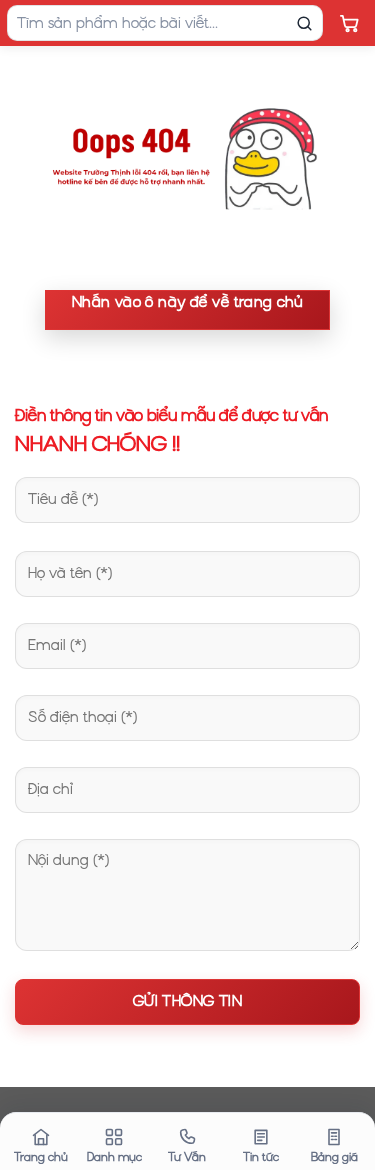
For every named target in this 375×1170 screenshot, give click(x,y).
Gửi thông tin (187, 1001)
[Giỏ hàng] (349, 23)
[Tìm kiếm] (304, 23)
